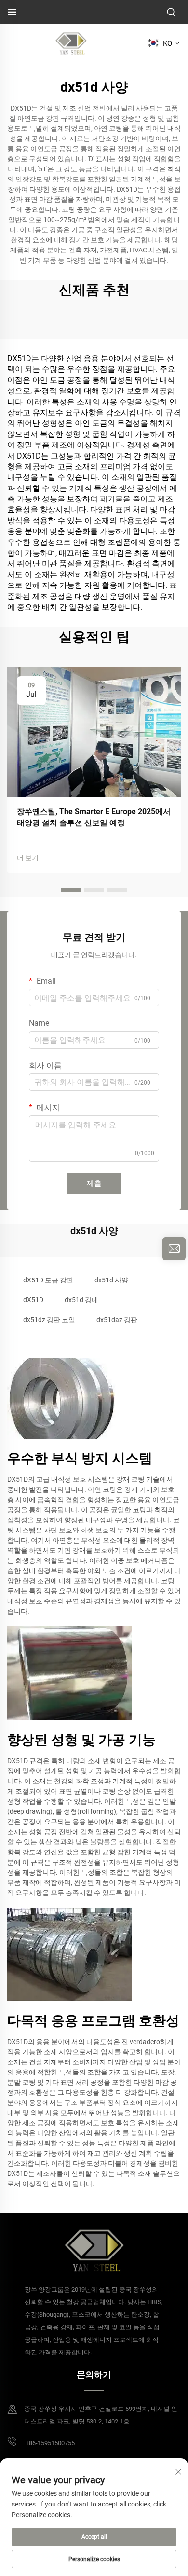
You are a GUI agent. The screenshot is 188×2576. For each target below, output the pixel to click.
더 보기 (28, 858)
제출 (94, 1183)
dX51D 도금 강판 (48, 1280)
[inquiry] (174, 1249)
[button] (71, 890)
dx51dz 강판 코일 (49, 1320)
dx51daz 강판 (117, 1320)
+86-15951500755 (49, 2443)
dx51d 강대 (81, 1300)
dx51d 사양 (111, 1280)
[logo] (71, 43)
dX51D (33, 1300)
